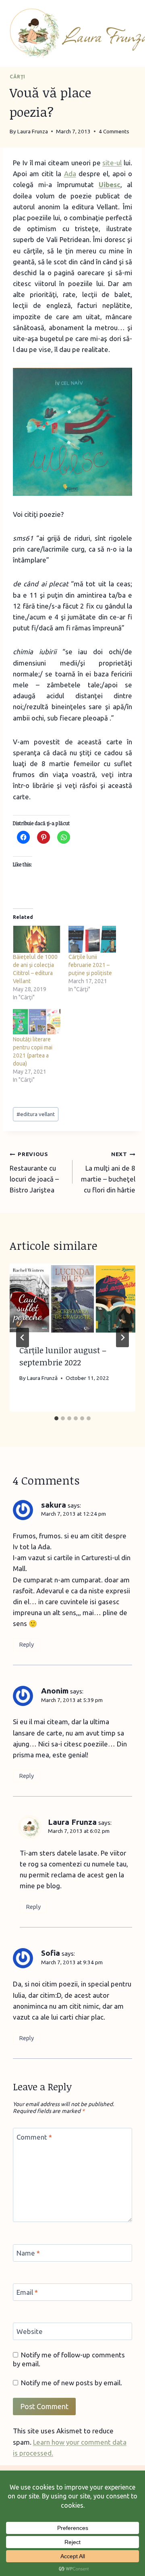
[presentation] (72, 1299)
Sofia (51, 1953)
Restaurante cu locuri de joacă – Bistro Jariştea (34, 1172)
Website (30, 2331)
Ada (70, 174)
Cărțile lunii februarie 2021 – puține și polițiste (90, 965)
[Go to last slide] (23, 1337)
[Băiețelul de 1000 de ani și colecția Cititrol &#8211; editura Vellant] (37, 939)
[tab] (56, 1418)
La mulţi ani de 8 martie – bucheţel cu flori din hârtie (108, 1172)
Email (27, 2292)
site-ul (112, 163)
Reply (26, 1645)
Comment (34, 2137)
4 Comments (114, 131)
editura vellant (36, 1114)
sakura (54, 1505)
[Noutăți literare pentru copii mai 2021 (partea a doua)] (37, 1022)
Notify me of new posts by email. (71, 2383)
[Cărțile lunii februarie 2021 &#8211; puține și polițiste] (92, 939)
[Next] (122, 1337)
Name (28, 2253)
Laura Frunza (72, 1822)
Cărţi (18, 77)
